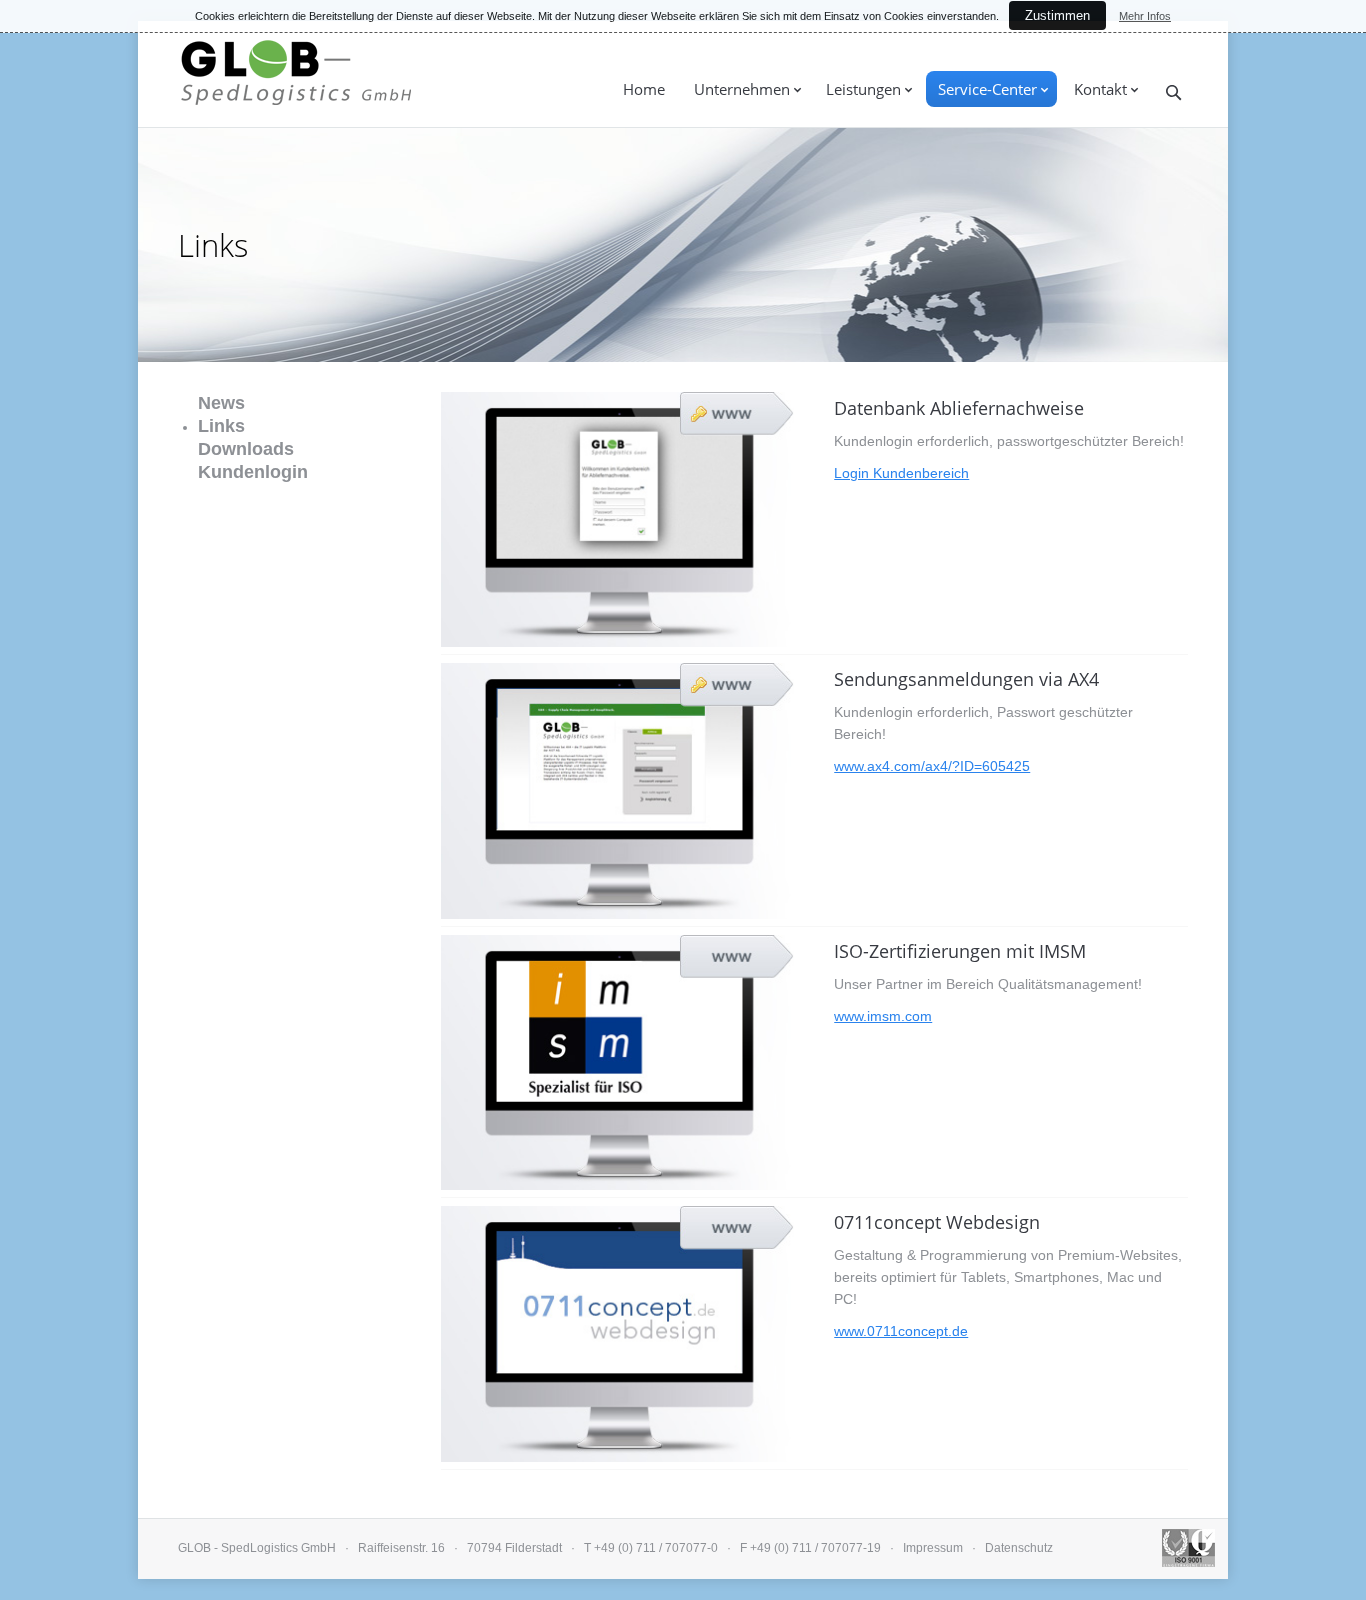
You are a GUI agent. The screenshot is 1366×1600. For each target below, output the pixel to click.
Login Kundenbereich (901, 473)
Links (221, 426)
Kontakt (1100, 89)
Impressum (933, 1548)
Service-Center (987, 89)
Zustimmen (1057, 15)
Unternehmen (742, 89)
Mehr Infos (1145, 16)
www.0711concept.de (901, 1331)
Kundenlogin (253, 472)
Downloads (246, 449)
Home (644, 89)
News (221, 403)
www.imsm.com (883, 1016)
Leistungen (863, 89)
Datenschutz (1019, 1548)
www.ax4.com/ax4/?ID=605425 (932, 766)
